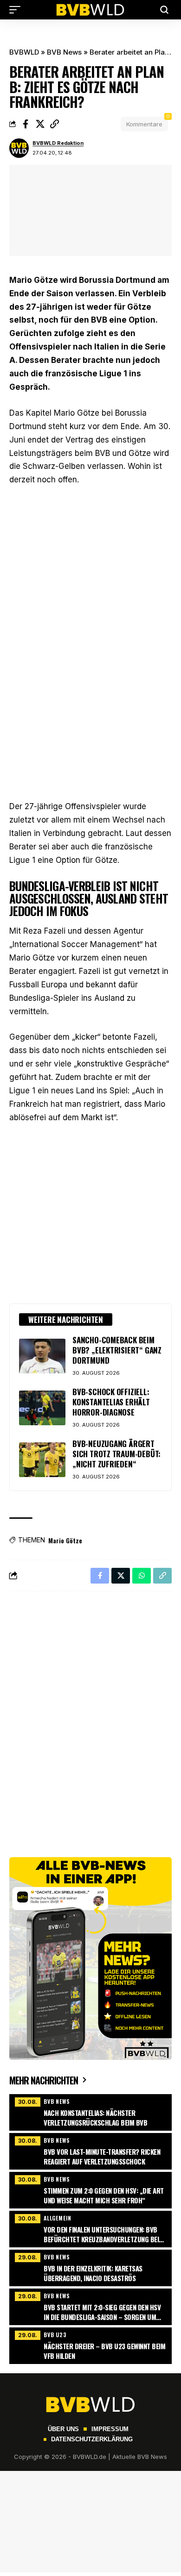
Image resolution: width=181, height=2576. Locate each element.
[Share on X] (40, 124)
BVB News (64, 52)
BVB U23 (55, 2335)
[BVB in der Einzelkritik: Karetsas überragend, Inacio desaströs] (90, 2267)
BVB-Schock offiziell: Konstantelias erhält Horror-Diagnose (111, 1402)
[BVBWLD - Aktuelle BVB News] (90, 10)
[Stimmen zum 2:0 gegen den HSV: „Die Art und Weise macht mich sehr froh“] (90, 2189)
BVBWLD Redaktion (58, 143)
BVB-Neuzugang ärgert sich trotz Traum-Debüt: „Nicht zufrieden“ (116, 1454)
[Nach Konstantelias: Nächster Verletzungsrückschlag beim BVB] (90, 2111)
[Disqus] (90, 1719)
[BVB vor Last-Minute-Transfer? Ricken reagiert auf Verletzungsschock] (90, 2150)
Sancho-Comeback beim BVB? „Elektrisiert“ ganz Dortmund (117, 1350)
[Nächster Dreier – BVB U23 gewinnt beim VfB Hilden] (90, 2345)
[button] (17, 10)
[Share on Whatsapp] (142, 1576)
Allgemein (58, 2218)
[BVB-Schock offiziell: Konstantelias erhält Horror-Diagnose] (42, 1408)
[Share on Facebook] (26, 124)
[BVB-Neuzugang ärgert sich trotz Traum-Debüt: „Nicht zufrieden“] (42, 1460)
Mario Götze (65, 1540)
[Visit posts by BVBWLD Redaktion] (19, 148)
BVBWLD (24, 52)
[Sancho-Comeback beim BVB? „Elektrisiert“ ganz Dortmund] (42, 1356)
